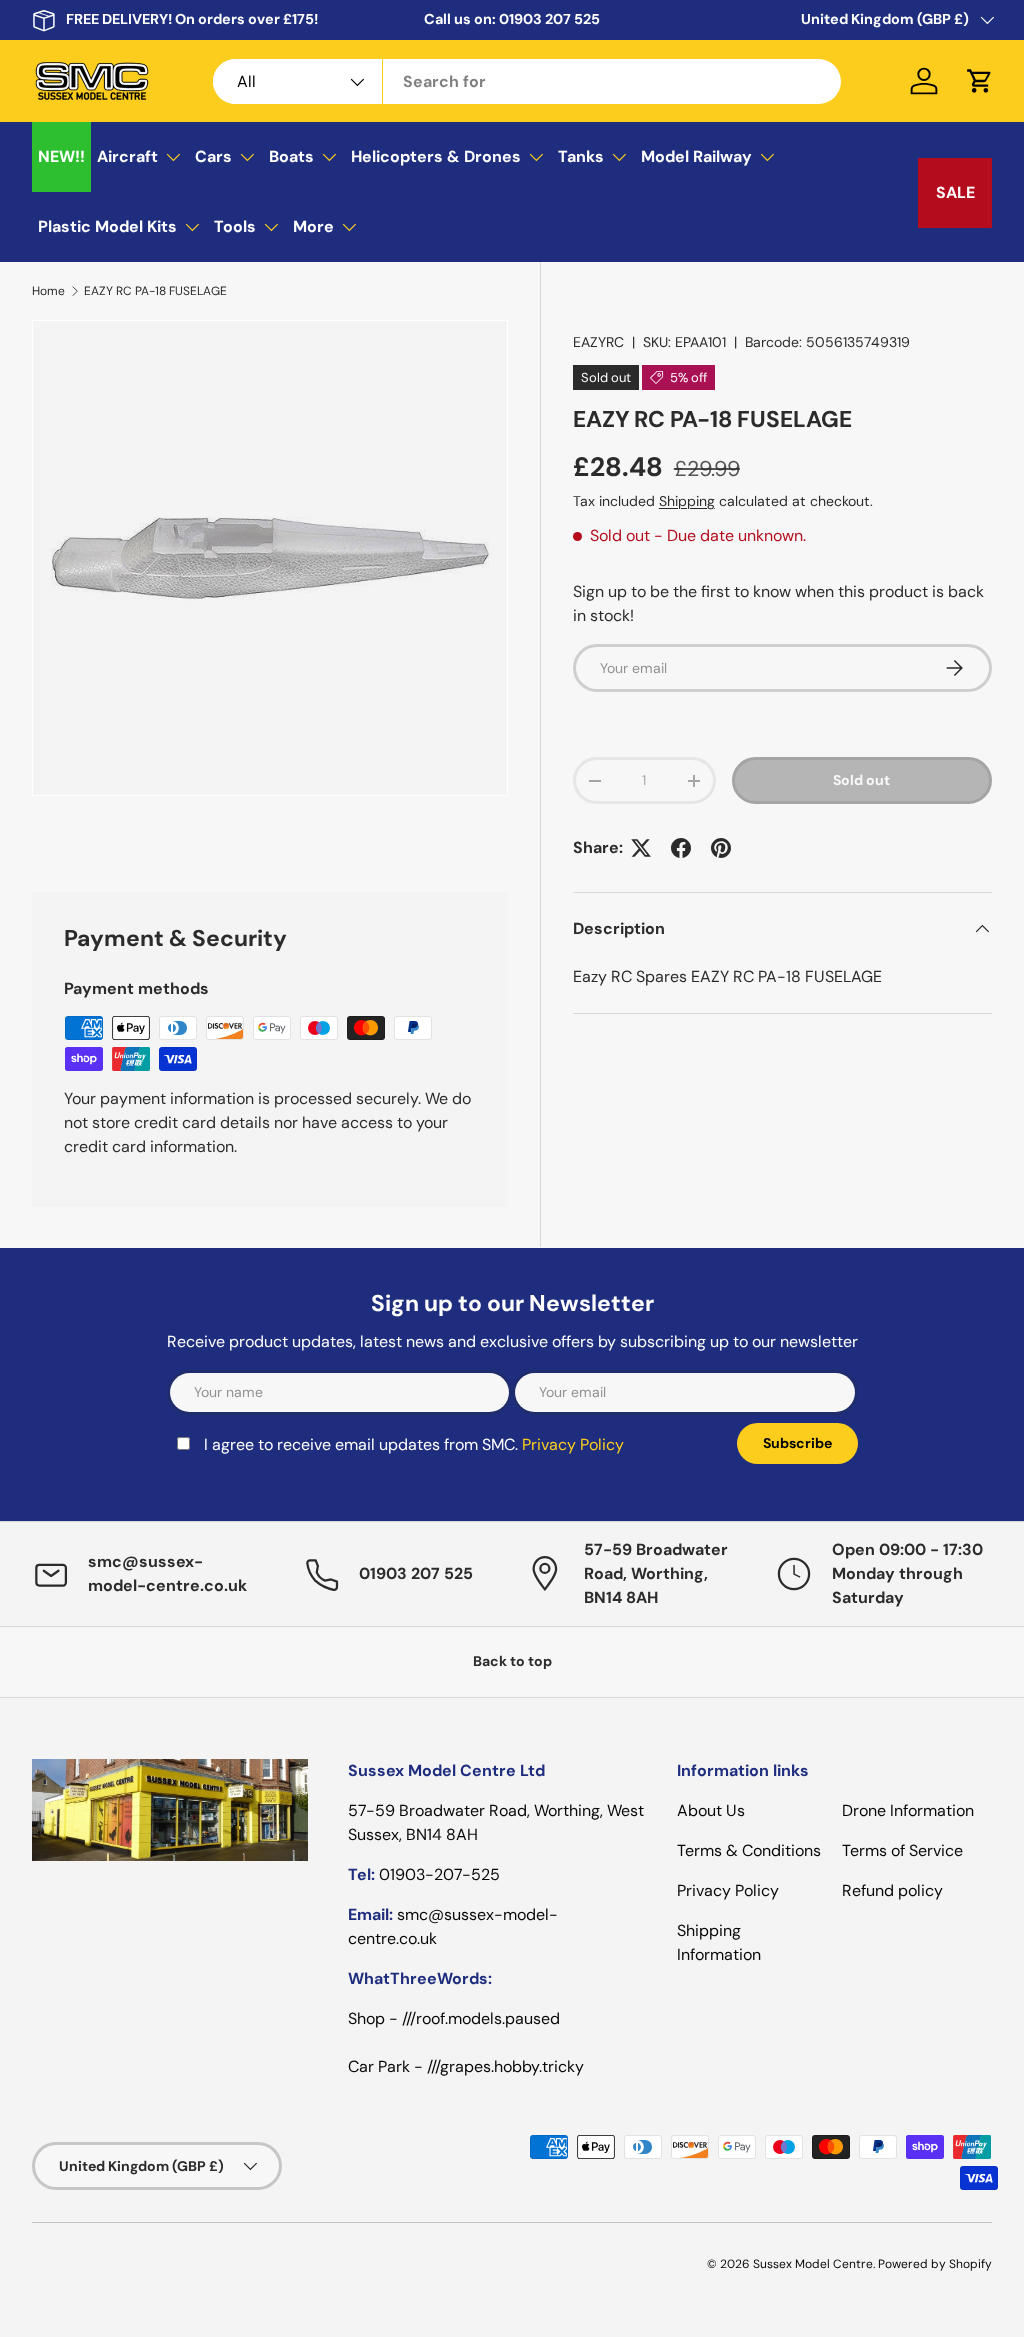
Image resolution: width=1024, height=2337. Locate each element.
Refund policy (892, 1890)
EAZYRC (598, 342)
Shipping (687, 501)
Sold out (861, 780)
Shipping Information (719, 1942)
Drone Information (908, 1810)
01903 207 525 (549, 19)
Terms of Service (902, 1850)
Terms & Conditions (749, 1850)
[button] (980, 81)
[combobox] (527, 81)
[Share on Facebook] (681, 848)
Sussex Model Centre (813, 2264)
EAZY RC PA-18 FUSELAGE (155, 291)
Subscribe (797, 1443)
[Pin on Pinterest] (721, 848)
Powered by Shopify (935, 2264)
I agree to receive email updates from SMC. (414, 1444)
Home (48, 291)
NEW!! (61, 156)
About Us (711, 1810)
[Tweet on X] (641, 848)
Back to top (512, 1661)
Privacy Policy (573, 1444)
